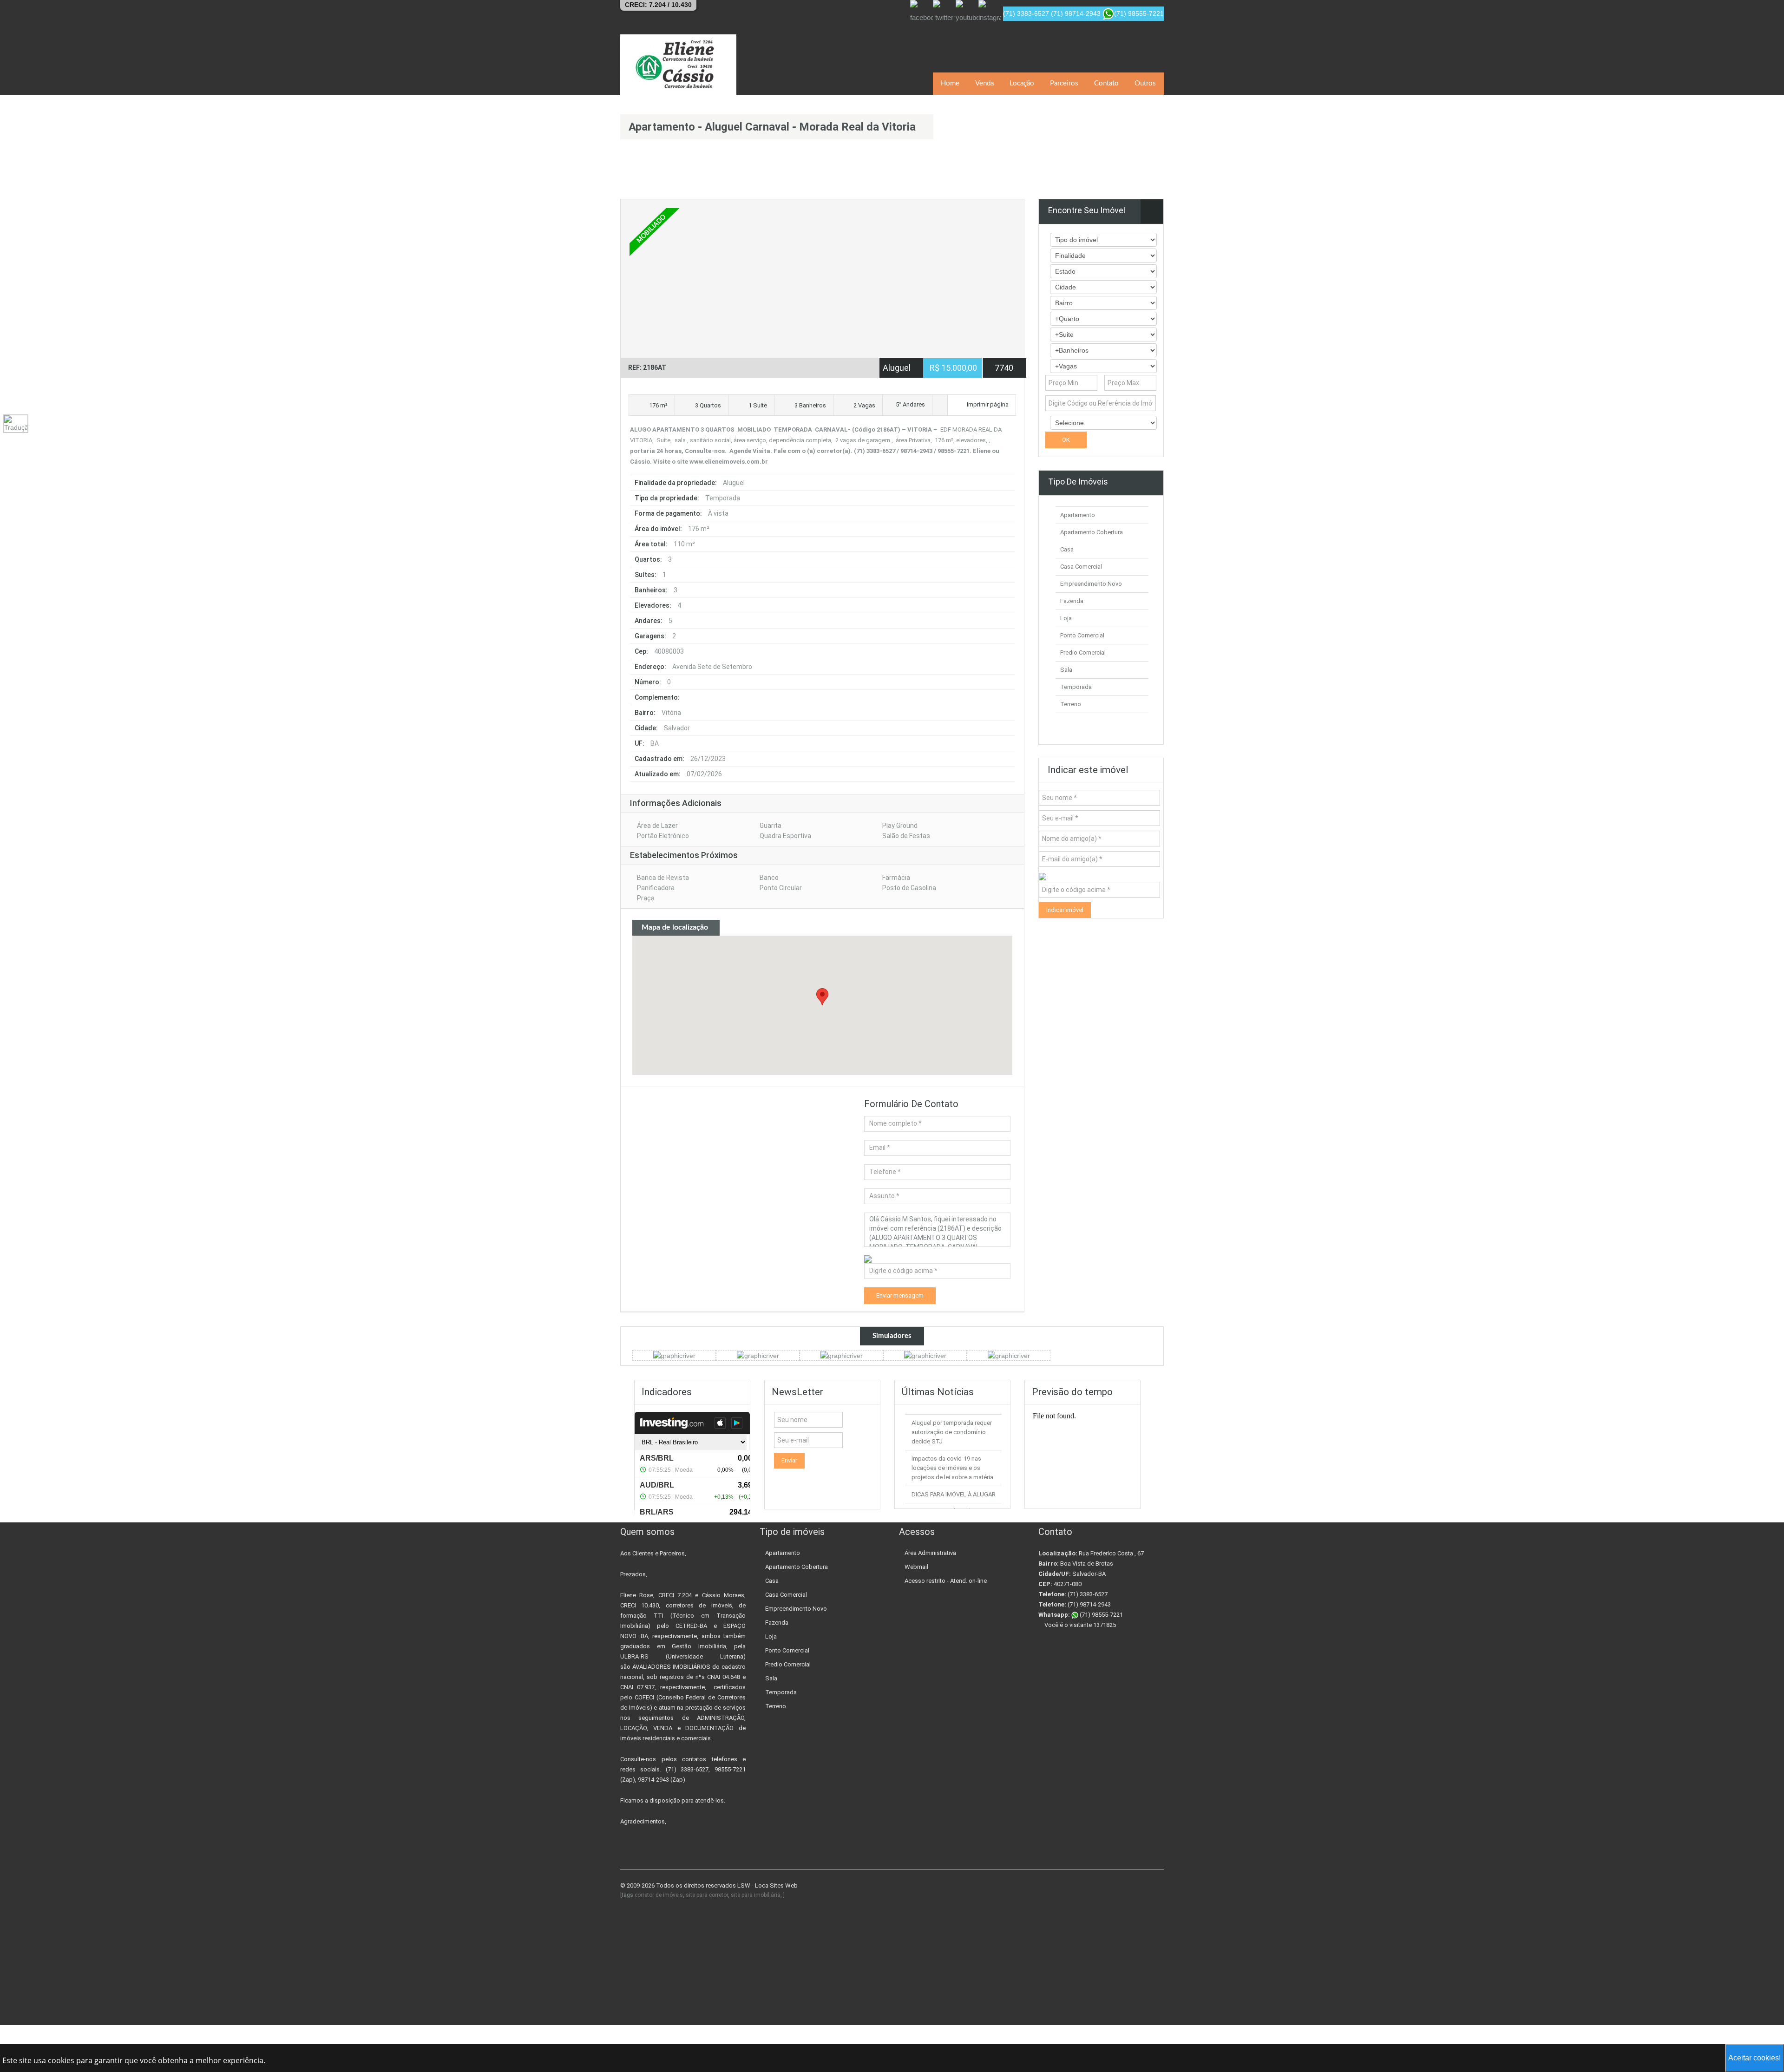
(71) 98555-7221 (1101, 1615)
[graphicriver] (674, 1355)
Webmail (916, 1567)
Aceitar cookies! (1754, 2058)
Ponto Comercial (1082, 635)
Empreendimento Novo (1091, 584)
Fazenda (1072, 601)
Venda (984, 83)
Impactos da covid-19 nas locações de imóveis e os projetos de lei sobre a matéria (952, 1468)
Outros (1145, 83)
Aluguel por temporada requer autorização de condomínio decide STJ (952, 1432)
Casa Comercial (1081, 567)
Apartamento (1078, 515)
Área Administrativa (930, 1553)
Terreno (1071, 704)
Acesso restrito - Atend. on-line (946, 1581)
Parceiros (1064, 83)
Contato (1106, 83)
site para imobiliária (756, 1895)
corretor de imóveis (659, 1895)
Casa (1067, 549)
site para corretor (707, 1895)
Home (950, 83)
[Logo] (678, 65)
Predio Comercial (1083, 652)
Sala (1066, 670)
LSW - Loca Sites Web (767, 1885)
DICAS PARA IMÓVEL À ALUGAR (954, 1494)
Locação (1022, 83)
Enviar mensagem (900, 1295)
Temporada (1076, 687)
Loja (1066, 618)
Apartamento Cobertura (1092, 532)
